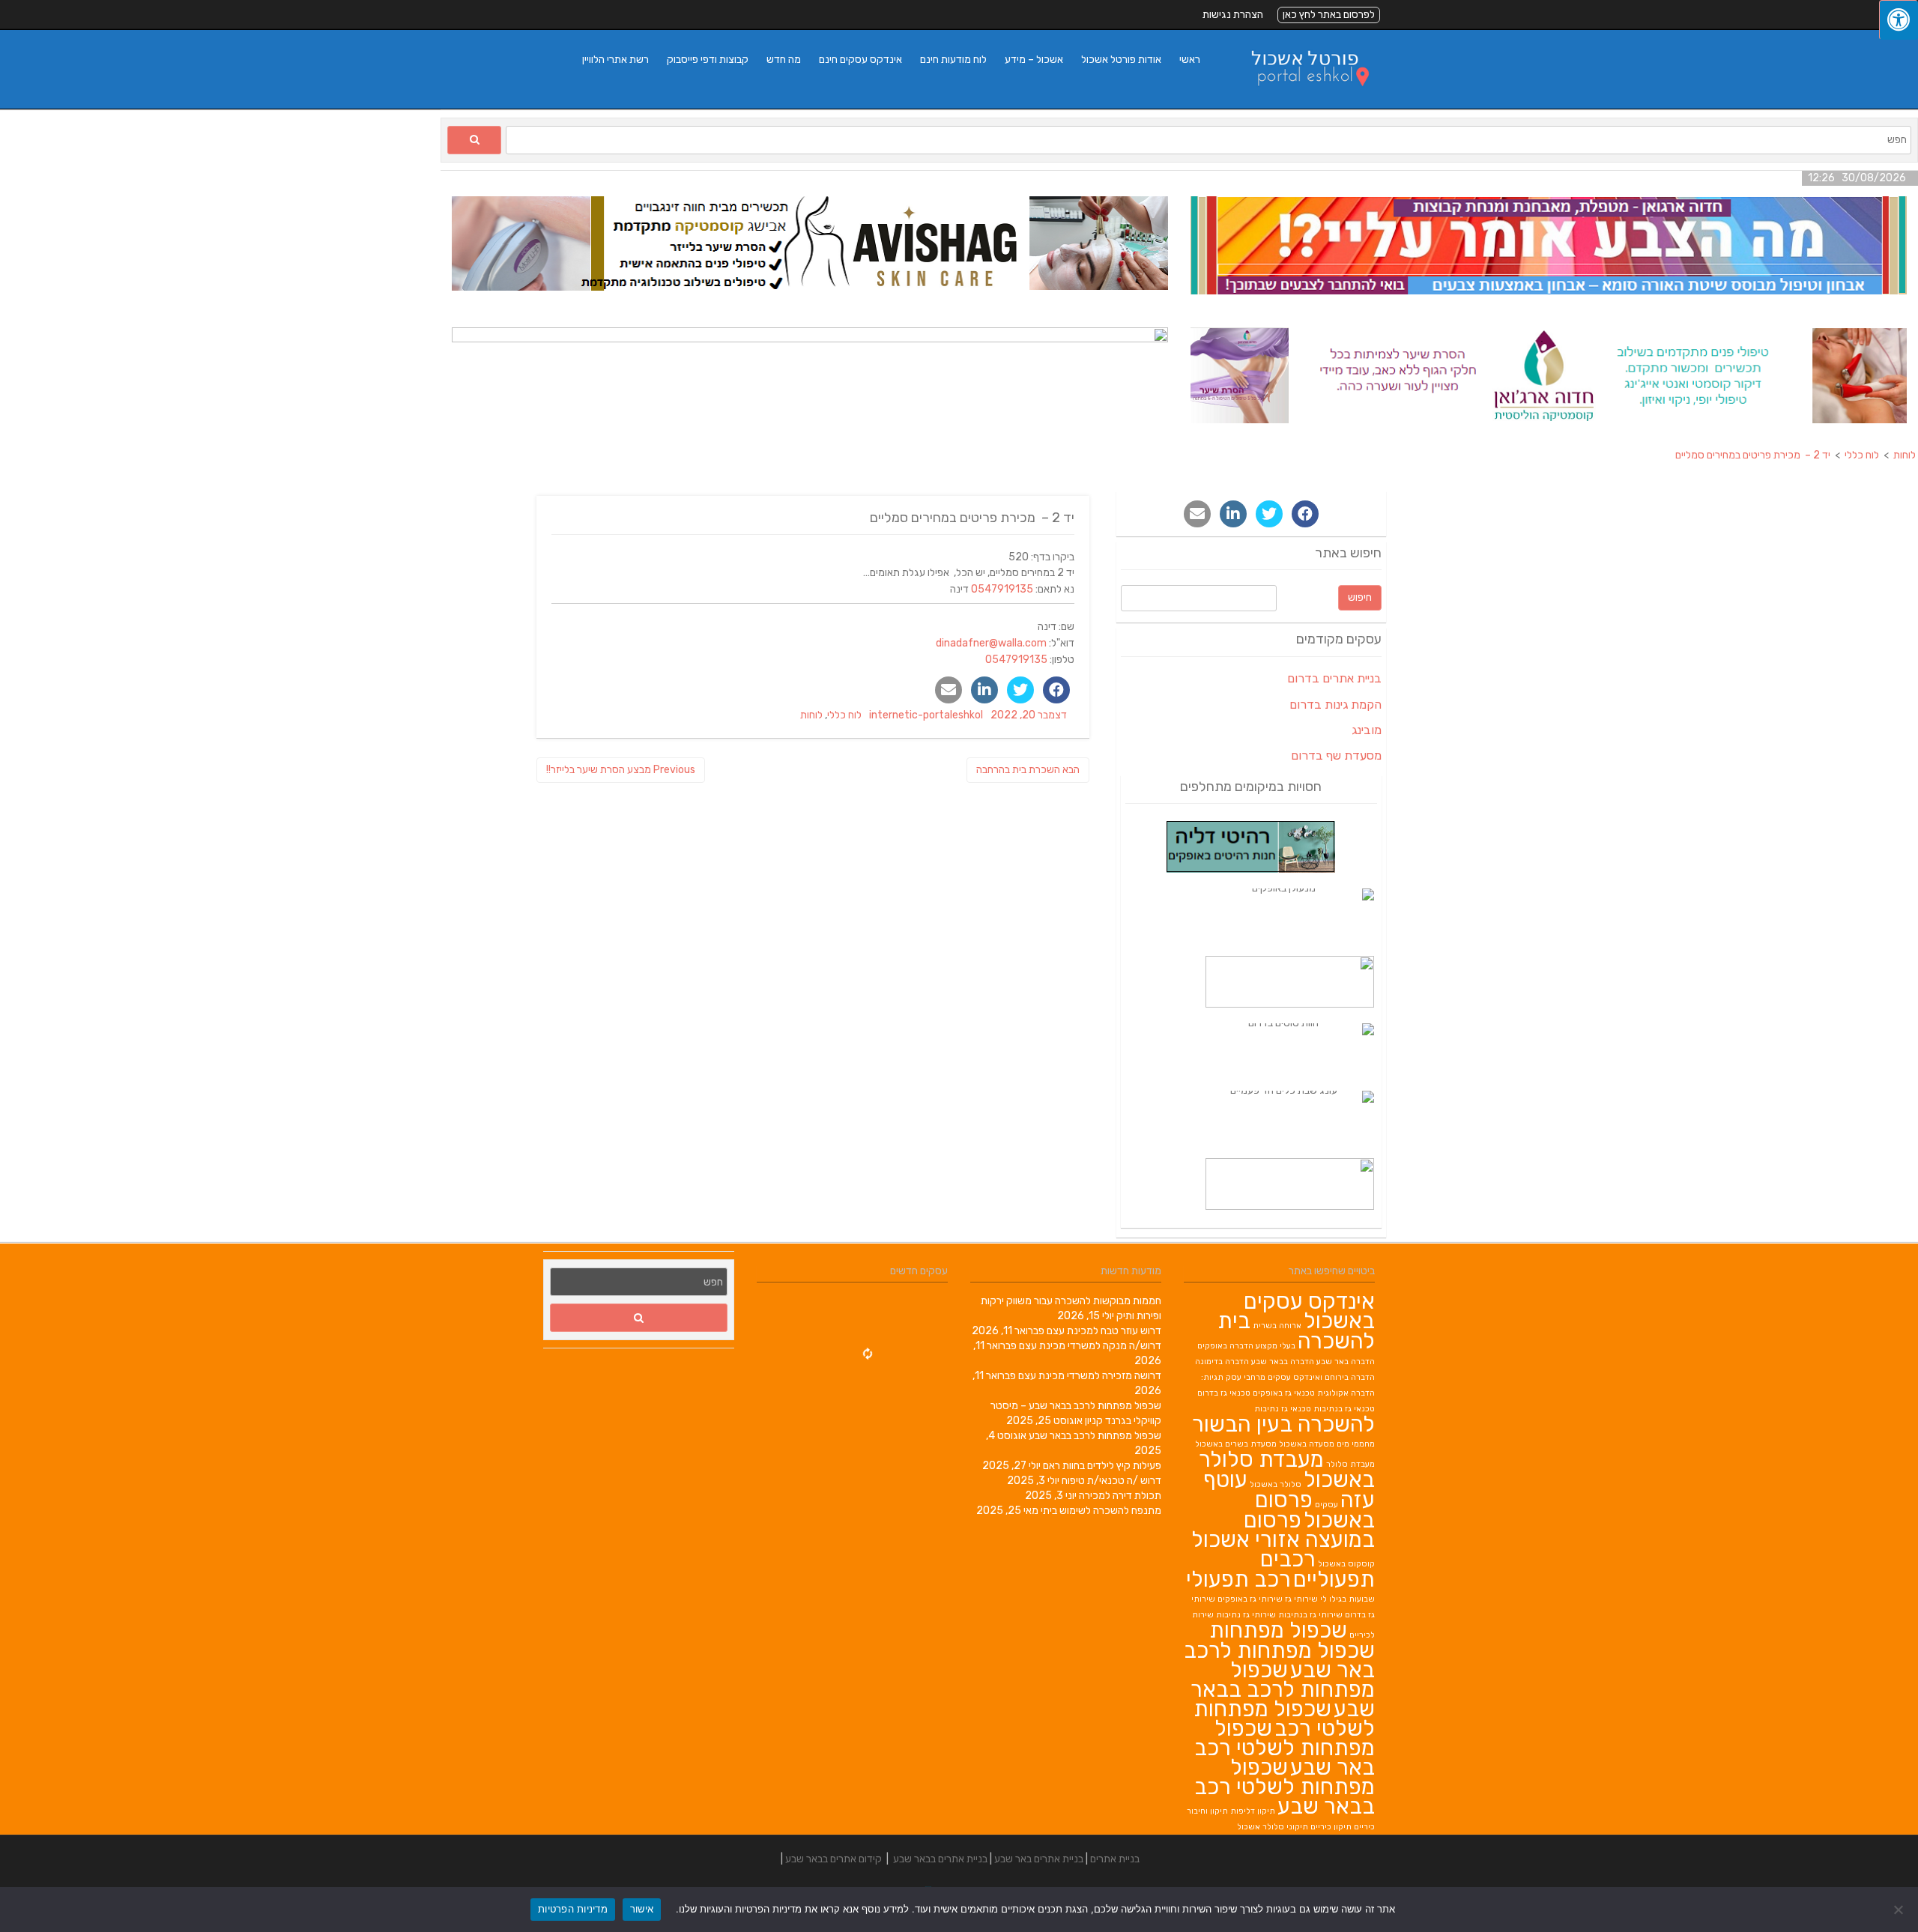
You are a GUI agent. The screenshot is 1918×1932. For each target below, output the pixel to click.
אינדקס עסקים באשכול (1309, 1311)
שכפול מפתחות (1278, 1630)
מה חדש (784, 60)
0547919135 (1002, 589)
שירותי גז (1301, 1599)
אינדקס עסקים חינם (860, 60)
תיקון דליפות (1253, 1811)
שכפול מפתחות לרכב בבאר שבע (1095, 1436)
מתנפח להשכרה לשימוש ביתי (1101, 1511)
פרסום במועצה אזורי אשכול (1283, 1530)
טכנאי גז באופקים (1284, 1393)
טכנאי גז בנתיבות (1344, 1409)
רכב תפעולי (1238, 1579)
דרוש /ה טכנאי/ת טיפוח (1111, 1481)
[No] (1899, 1910)
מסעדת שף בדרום (1336, 755)
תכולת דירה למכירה (1120, 1496)
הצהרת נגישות (1233, 15)
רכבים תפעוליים (1318, 1569)
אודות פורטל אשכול (1121, 60)
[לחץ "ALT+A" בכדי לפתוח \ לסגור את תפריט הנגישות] (1899, 20)
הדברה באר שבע (1346, 1362)
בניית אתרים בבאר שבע (940, 1859)
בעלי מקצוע (1276, 1346)
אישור (642, 1909)
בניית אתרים (1115, 1859)
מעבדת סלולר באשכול (1287, 1469)
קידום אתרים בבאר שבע (834, 1859)
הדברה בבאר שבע (1283, 1362)
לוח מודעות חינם (953, 60)
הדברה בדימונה (1222, 1362)
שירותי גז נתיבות (1246, 1615)
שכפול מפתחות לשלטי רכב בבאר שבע (1285, 1787)
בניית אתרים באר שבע (1039, 1859)
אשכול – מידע (1034, 60)
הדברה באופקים (1225, 1346)
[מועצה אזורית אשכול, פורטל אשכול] (1301, 101)
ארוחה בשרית (1277, 1326)
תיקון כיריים (1331, 1827)
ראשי (1190, 60)
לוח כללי (844, 715)
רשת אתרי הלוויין (615, 60)
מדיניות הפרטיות (573, 1909)
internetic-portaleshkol (926, 715)
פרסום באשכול (1315, 1510)
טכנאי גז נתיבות (1283, 1409)
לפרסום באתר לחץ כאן (1329, 15)
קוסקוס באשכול (1346, 1564)
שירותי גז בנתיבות (1310, 1615)
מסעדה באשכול (1307, 1444)
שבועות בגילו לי (1347, 1599)
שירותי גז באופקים (1250, 1599)
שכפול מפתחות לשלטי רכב (1284, 1718)
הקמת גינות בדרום (1335, 705)
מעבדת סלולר (1350, 1464)
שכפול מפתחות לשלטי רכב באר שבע (1285, 1748)
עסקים (1326, 1505)
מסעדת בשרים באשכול (1236, 1444)
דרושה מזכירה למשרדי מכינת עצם (1090, 1376)
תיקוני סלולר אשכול (1273, 1827)
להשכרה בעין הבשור (1283, 1424)
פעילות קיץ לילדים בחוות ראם (1102, 1466)
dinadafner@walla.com (991, 643)
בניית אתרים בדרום (1334, 678)
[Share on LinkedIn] (984, 690)
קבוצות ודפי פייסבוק (708, 60)
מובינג (1367, 730)
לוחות (811, 715)
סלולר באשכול (1276, 1484)
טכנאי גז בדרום (1224, 1393)
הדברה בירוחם (1350, 1377)
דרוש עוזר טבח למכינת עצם (1104, 1331)
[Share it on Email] (949, 690)
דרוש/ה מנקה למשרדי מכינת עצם (1090, 1346)
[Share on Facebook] (1056, 690)
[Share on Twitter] (1020, 690)
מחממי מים (1356, 1444)
